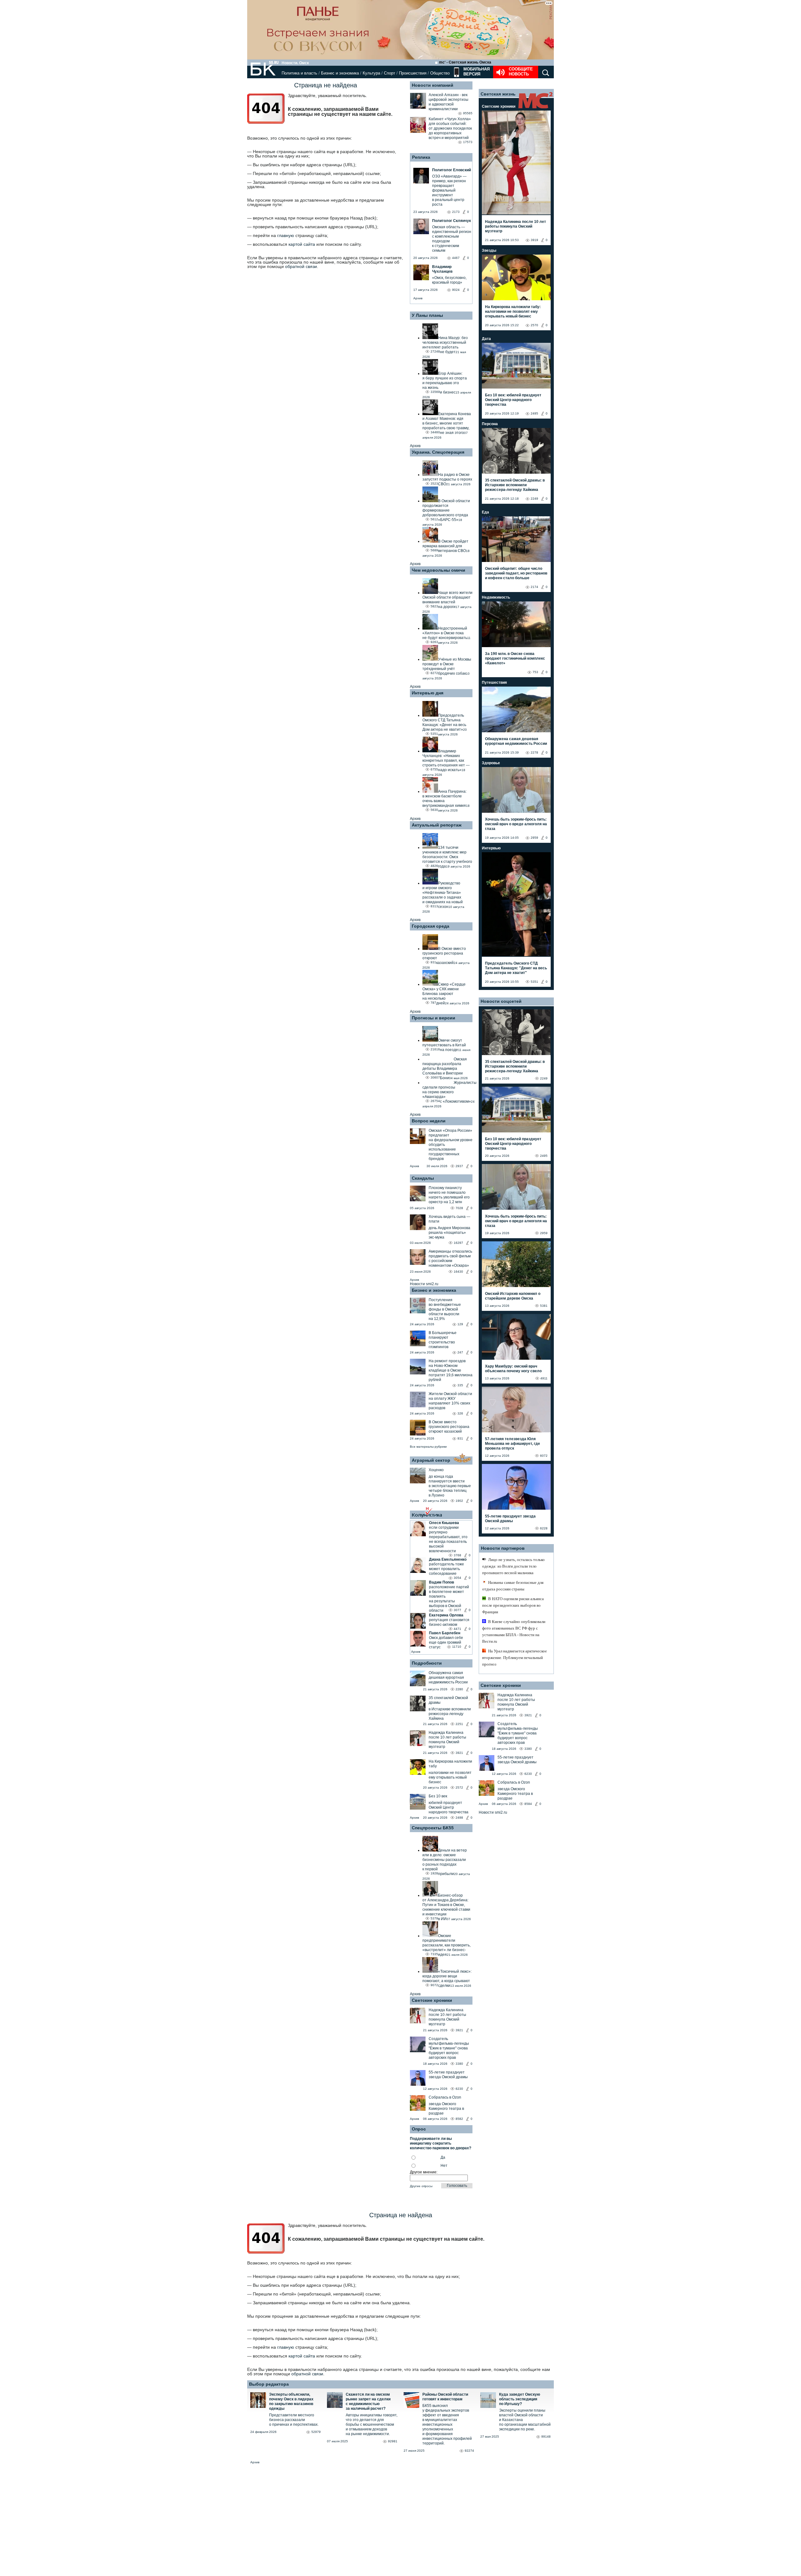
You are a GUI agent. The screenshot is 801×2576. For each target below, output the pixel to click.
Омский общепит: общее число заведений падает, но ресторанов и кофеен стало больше (516, 573)
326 (460, 1413)
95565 (468, 113)
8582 (459, 2119)
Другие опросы (421, 2186)
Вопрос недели (429, 1121)
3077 (457, 1610)
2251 (459, 1724)
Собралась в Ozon (445, 2097)
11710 (457, 1647)
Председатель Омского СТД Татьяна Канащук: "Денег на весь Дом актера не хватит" (516, 968)
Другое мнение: (424, 2172)
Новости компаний (433, 85)
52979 (316, 2432)
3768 (457, 1555)
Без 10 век (438, 1796)
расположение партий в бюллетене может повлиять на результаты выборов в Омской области (449, 1599)
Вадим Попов (441, 1582)
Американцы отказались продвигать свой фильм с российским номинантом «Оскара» (450, 1258)
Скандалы (423, 1178)
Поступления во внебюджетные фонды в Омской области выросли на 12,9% (445, 1309)
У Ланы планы (427, 315)
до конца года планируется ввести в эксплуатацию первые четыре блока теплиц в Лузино (450, 1486)
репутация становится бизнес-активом (449, 1622)
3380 (459, 2064)
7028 (459, 1208)
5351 (534, 982)
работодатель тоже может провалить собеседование (446, 1569)
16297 (458, 1243)
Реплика (421, 157)
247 (460, 1352)
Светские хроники (432, 2000)
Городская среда (431, 926)
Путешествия (494, 683)
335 (460, 1385)
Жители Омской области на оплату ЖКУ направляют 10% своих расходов (450, 1401)
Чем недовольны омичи (439, 570)
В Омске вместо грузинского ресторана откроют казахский (449, 1427)
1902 (459, 1501)
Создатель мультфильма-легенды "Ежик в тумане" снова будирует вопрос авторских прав (449, 2048)
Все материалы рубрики (428, 1447)
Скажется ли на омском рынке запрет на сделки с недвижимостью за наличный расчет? (368, 2401)
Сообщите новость (521, 72)
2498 (459, 1818)
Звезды (489, 250)
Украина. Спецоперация (438, 452)
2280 (459, 1689)
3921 (459, 1753)
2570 (534, 325)
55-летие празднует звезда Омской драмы (448, 2075)
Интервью (491, 848)
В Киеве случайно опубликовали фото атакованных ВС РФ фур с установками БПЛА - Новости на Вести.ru (514, 1631)
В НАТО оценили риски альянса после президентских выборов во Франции (513, 1605)
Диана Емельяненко (448, 1559)
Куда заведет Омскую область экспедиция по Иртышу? (520, 2399)
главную (286, 235)
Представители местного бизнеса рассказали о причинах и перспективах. (294, 2420)
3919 (534, 240)
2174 (534, 587)
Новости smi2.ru (424, 1284)
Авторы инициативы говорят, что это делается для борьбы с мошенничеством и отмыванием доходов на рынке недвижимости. (372, 2424)
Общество (440, 73)
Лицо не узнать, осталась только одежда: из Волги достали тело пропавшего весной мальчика (513, 1566)
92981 (393, 2441)
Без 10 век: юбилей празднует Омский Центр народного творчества (513, 400)
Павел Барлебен (445, 1633)
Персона (490, 424)
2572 (459, 1788)
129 (460, 1324)
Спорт (390, 73)
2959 (534, 838)
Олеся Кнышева (444, 1523)
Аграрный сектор (431, 1460)
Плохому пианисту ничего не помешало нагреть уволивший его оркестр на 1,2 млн (449, 1195)
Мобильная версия (476, 72)
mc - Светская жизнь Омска (465, 62)
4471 (457, 1629)
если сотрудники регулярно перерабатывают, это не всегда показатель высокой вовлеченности (448, 1539)
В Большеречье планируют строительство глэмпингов (443, 1340)
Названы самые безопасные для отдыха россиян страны (513, 1586)
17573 (468, 142)
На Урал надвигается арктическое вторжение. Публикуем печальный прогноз (515, 1658)
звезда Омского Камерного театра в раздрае (446, 2109)
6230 (459, 2089)
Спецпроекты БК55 (433, 1828)
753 (535, 672)
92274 (469, 2451)
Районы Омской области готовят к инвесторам (445, 2397)
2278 (534, 752)
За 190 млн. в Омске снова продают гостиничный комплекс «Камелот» (515, 658)
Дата (486, 339)
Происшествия (413, 73)
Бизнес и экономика (340, 73)
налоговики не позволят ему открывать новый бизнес (450, 1777)
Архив (418, 298)
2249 (534, 499)
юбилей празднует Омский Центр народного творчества (449, 1807)
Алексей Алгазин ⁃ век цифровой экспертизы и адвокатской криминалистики (449, 102)
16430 (458, 1272)
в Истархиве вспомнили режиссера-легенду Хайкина (450, 1714)
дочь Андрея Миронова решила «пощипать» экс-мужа (449, 1233)
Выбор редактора (269, 2384)
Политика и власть (299, 73)
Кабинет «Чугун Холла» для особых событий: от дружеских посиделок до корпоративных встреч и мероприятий (450, 128)
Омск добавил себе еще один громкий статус (446, 1642)
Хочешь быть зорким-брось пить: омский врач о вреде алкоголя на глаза (516, 824)
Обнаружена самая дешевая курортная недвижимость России (448, 1677)
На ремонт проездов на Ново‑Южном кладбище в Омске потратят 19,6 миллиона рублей (451, 1370)
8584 (528, 1804)
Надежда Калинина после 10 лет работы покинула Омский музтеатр (447, 1740)
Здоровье (491, 763)
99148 (546, 2437)
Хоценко (436, 1470)
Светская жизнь (498, 94)
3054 (457, 1578)
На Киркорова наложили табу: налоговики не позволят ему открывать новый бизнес (513, 312)
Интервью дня (428, 693)
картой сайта (302, 244)
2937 (459, 1166)
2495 (534, 413)
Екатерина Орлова (446, 1615)
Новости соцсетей (501, 1001)
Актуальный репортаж (437, 825)
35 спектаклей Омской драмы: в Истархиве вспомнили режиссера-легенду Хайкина (515, 485)
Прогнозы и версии (434, 1018)
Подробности (427, 1663)
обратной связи (301, 266)
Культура (371, 73)
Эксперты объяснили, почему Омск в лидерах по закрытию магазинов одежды (291, 2401)
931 (460, 1438)
